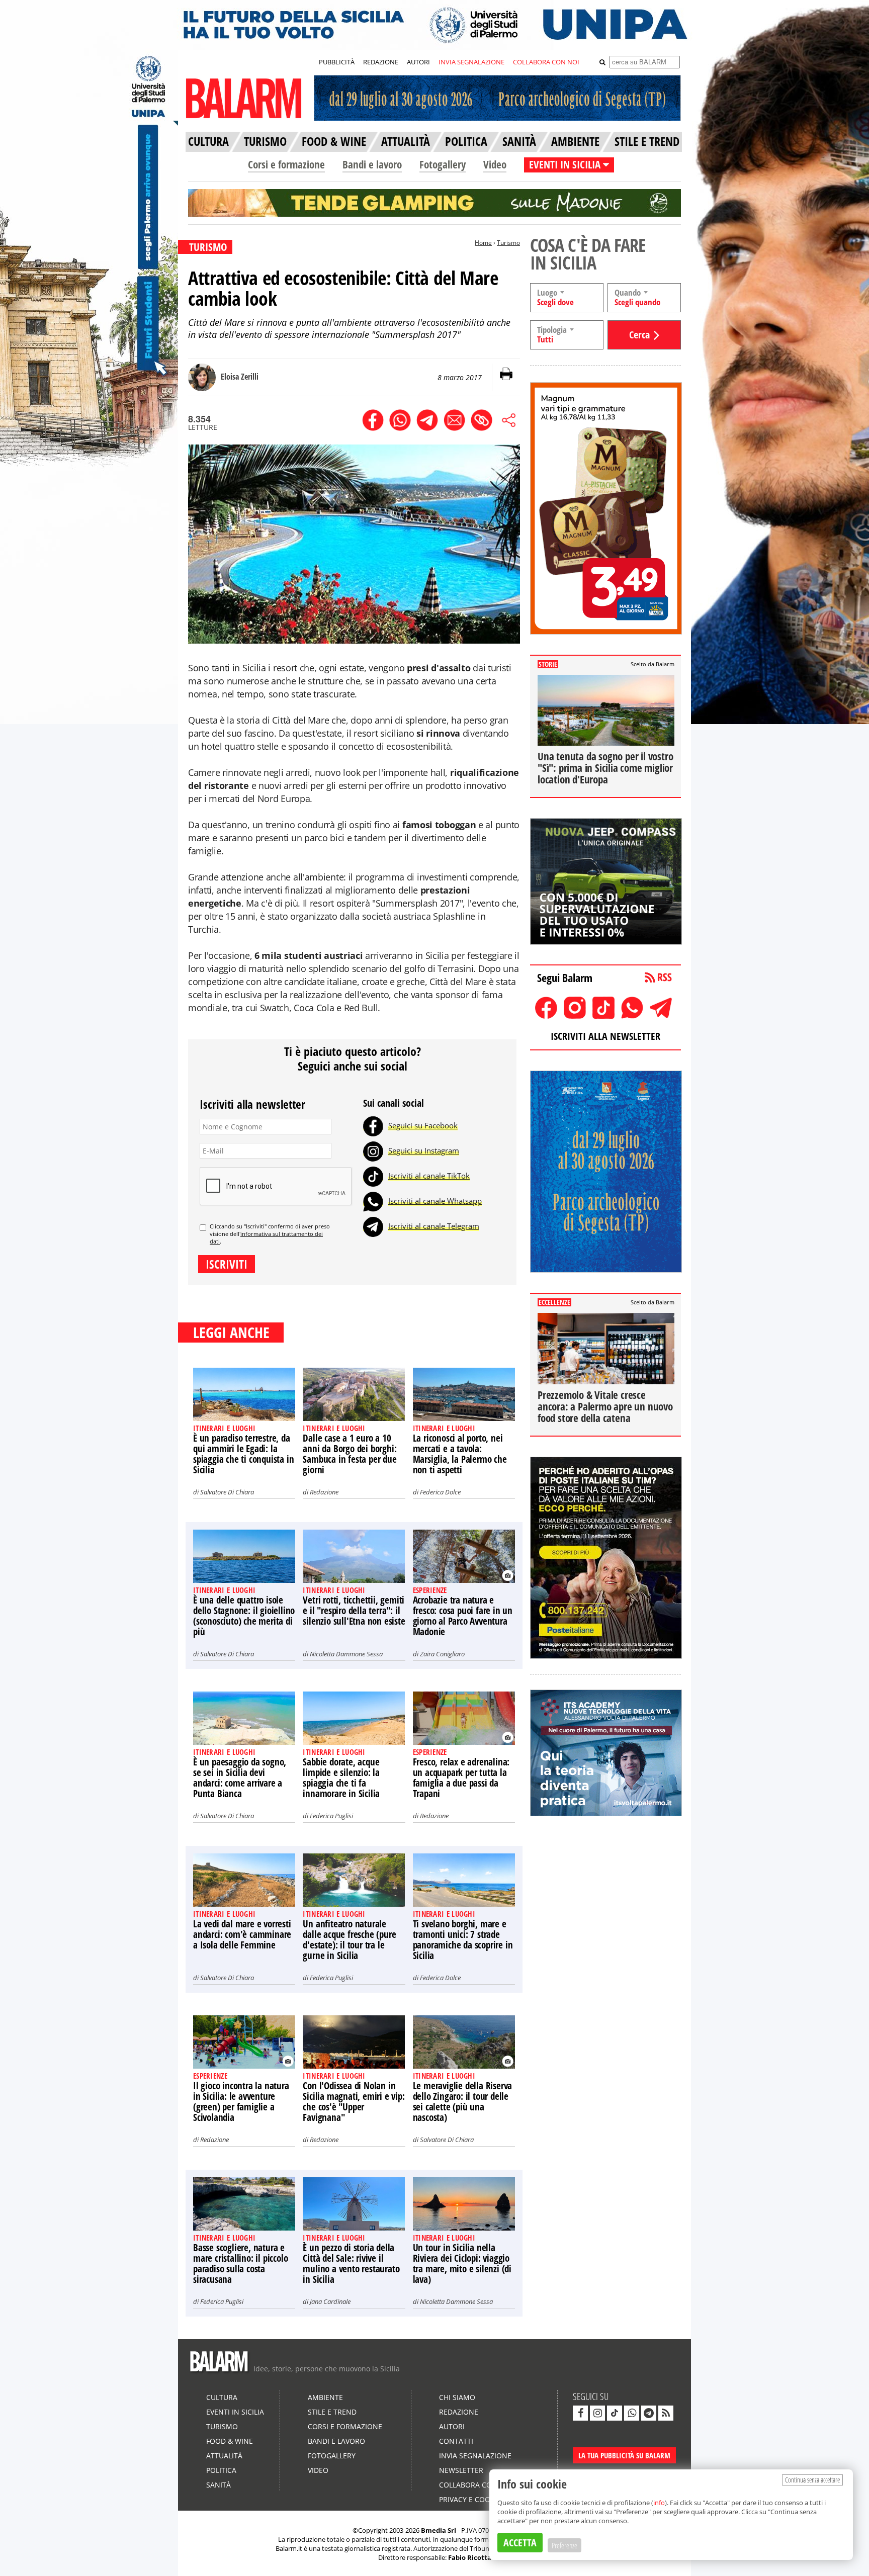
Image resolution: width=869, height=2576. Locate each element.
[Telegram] (373, 1226)
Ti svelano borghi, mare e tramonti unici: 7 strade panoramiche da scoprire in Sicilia (463, 1940)
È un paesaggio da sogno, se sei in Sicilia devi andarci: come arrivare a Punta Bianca (240, 1778)
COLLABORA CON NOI (546, 62)
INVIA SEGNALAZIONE (471, 62)
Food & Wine (230, 2441)
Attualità (224, 2456)
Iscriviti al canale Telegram (434, 1226)
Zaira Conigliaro (442, 1654)
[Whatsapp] (373, 1201)
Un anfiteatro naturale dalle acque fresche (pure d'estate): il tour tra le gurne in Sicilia (349, 1940)
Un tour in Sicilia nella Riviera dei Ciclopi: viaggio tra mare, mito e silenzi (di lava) (462, 2263)
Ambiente (325, 2397)
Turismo (508, 243)
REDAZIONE (381, 62)
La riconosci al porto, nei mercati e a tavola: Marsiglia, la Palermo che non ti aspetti (460, 1454)
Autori (452, 2426)
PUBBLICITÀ (337, 62)
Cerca (639, 335)
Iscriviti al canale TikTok (429, 1176)
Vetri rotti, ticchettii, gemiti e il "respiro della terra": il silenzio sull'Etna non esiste (354, 1611)
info (659, 2503)
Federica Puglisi (331, 1816)
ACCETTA (520, 2543)
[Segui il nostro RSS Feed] (666, 2413)
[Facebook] (373, 1125)
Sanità (219, 2485)
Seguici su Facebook (423, 1125)
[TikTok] (373, 1176)
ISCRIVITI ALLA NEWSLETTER (605, 1036)
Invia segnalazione (475, 2456)
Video (495, 164)
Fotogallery (443, 164)
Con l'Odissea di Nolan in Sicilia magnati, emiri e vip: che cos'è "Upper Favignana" (354, 2102)
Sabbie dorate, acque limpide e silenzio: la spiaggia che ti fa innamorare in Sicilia (341, 1778)
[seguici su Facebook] (580, 2413)
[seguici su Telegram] (649, 2413)
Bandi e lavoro (372, 164)
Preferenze (564, 2545)
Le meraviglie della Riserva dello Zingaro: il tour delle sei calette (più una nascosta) (463, 2102)
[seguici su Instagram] (597, 2413)
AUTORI (418, 62)
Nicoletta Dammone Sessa (346, 1654)
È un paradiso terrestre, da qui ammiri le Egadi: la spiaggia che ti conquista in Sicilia (243, 1454)
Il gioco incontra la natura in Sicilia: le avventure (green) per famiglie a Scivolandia (241, 2102)
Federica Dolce (440, 1492)
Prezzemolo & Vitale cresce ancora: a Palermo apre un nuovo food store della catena (605, 1406)
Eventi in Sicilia (235, 2412)
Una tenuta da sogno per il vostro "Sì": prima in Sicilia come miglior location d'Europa (605, 768)
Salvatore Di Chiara (227, 1492)
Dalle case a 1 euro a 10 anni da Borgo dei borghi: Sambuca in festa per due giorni (350, 1454)
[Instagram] (373, 1150)
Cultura (222, 2397)
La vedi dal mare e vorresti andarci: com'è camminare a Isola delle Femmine (242, 1934)
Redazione (324, 1492)
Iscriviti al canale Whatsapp (435, 1201)
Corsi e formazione (286, 164)
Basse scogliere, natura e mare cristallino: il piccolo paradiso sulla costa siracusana (240, 2263)
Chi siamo (457, 2397)
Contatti (456, 2441)
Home (483, 243)
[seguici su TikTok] (615, 2413)
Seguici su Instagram (424, 1150)
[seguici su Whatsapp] (632, 2413)
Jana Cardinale (330, 2301)
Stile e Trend (332, 2412)
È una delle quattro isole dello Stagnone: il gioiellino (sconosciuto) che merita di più (244, 1616)
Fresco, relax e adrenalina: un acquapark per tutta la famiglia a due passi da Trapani (461, 1778)
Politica (221, 2470)
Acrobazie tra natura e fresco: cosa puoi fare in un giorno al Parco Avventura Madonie (463, 1616)
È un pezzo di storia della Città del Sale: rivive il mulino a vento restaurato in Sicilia (351, 2263)
